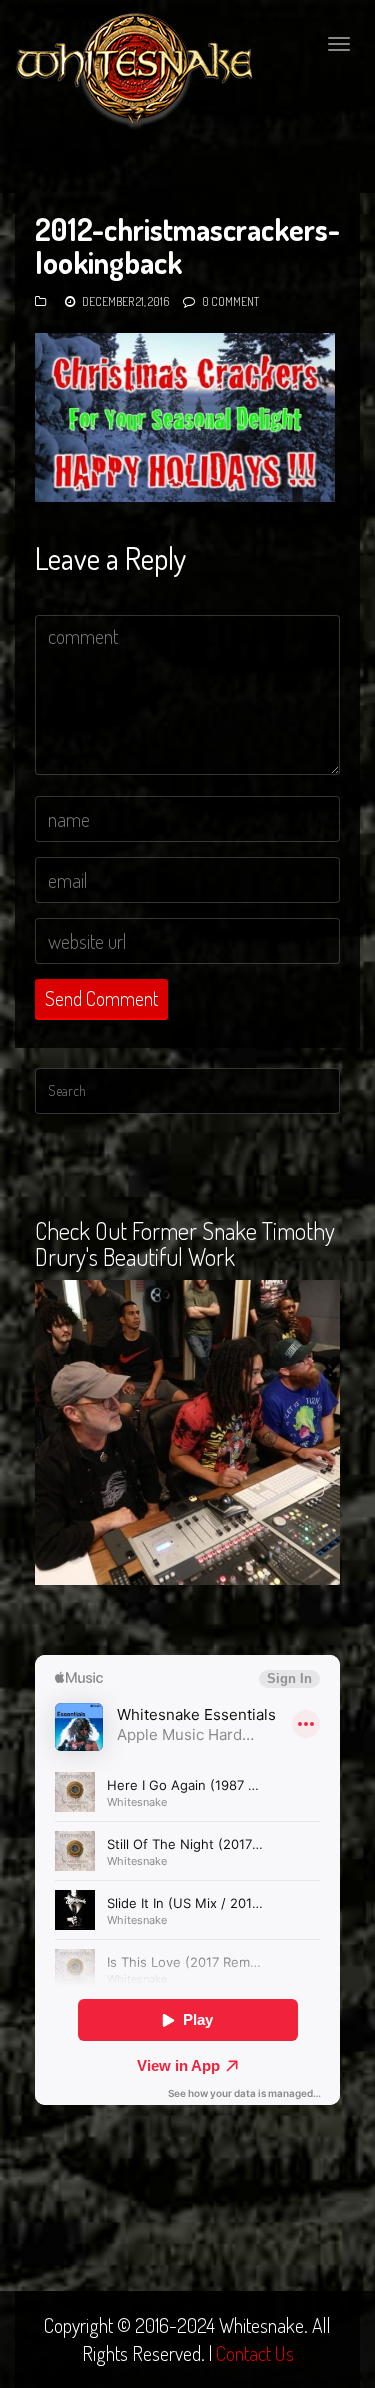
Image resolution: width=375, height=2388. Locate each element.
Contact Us (255, 2353)
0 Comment (230, 301)
